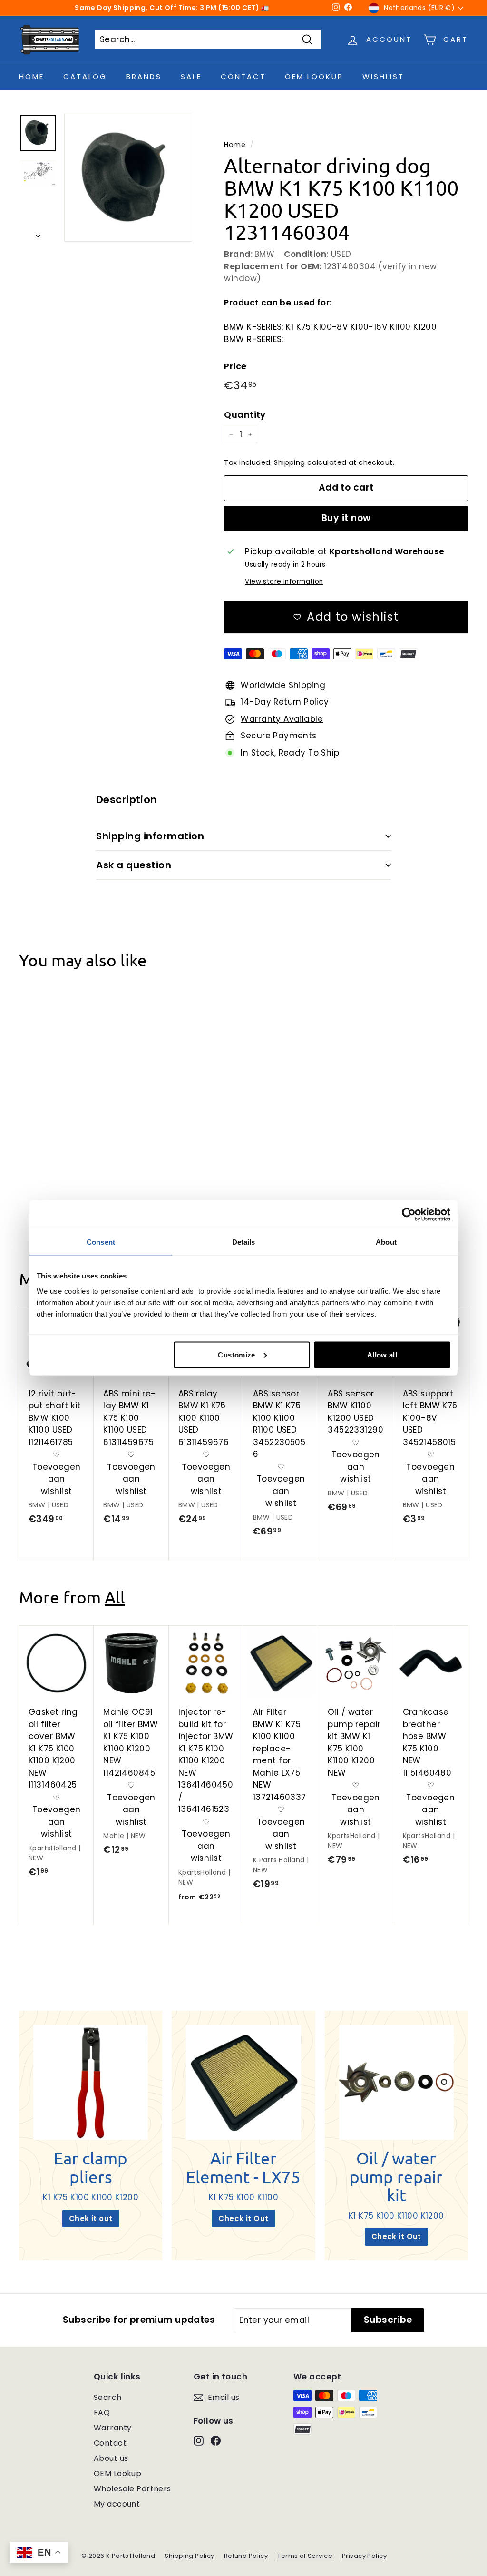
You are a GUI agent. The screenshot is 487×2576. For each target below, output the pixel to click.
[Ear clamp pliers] (91, 2082)
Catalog (85, 76)
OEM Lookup (314, 76)
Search (108, 2397)
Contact (243, 76)
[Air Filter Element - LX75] (243, 2082)
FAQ (102, 2413)
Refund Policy (246, 2556)
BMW (264, 254)
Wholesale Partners (132, 2489)
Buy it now (346, 518)
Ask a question (134, 865)
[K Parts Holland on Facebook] (216, 2440)
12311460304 (350, 266)
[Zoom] (128, 178)
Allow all (382, 1354)
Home (32, 76)
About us (111, 2458)
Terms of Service (305, 2556)
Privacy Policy (364, 2556)
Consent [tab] (101, 1242)
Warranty (112, 2428)
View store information (284, 582)
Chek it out (91, 2218)
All (115, 1597)
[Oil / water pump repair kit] (396, 2082)
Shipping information (150, 836)
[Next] (38, 233)
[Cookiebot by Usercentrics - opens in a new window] (409, 1215)
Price (235, 366)
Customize (236, 1354)
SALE (191, 76)
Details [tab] (244, 1242)
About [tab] (386, 1242)
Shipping (289, 462)
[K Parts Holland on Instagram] (199, 2440)
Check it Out (243, 2218)
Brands (144, 76)
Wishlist (383, 76)
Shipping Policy (189, 2556)
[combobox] (208, 40)
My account (117, 2504)
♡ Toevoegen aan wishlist (57, 1166)
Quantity (245, 415)
